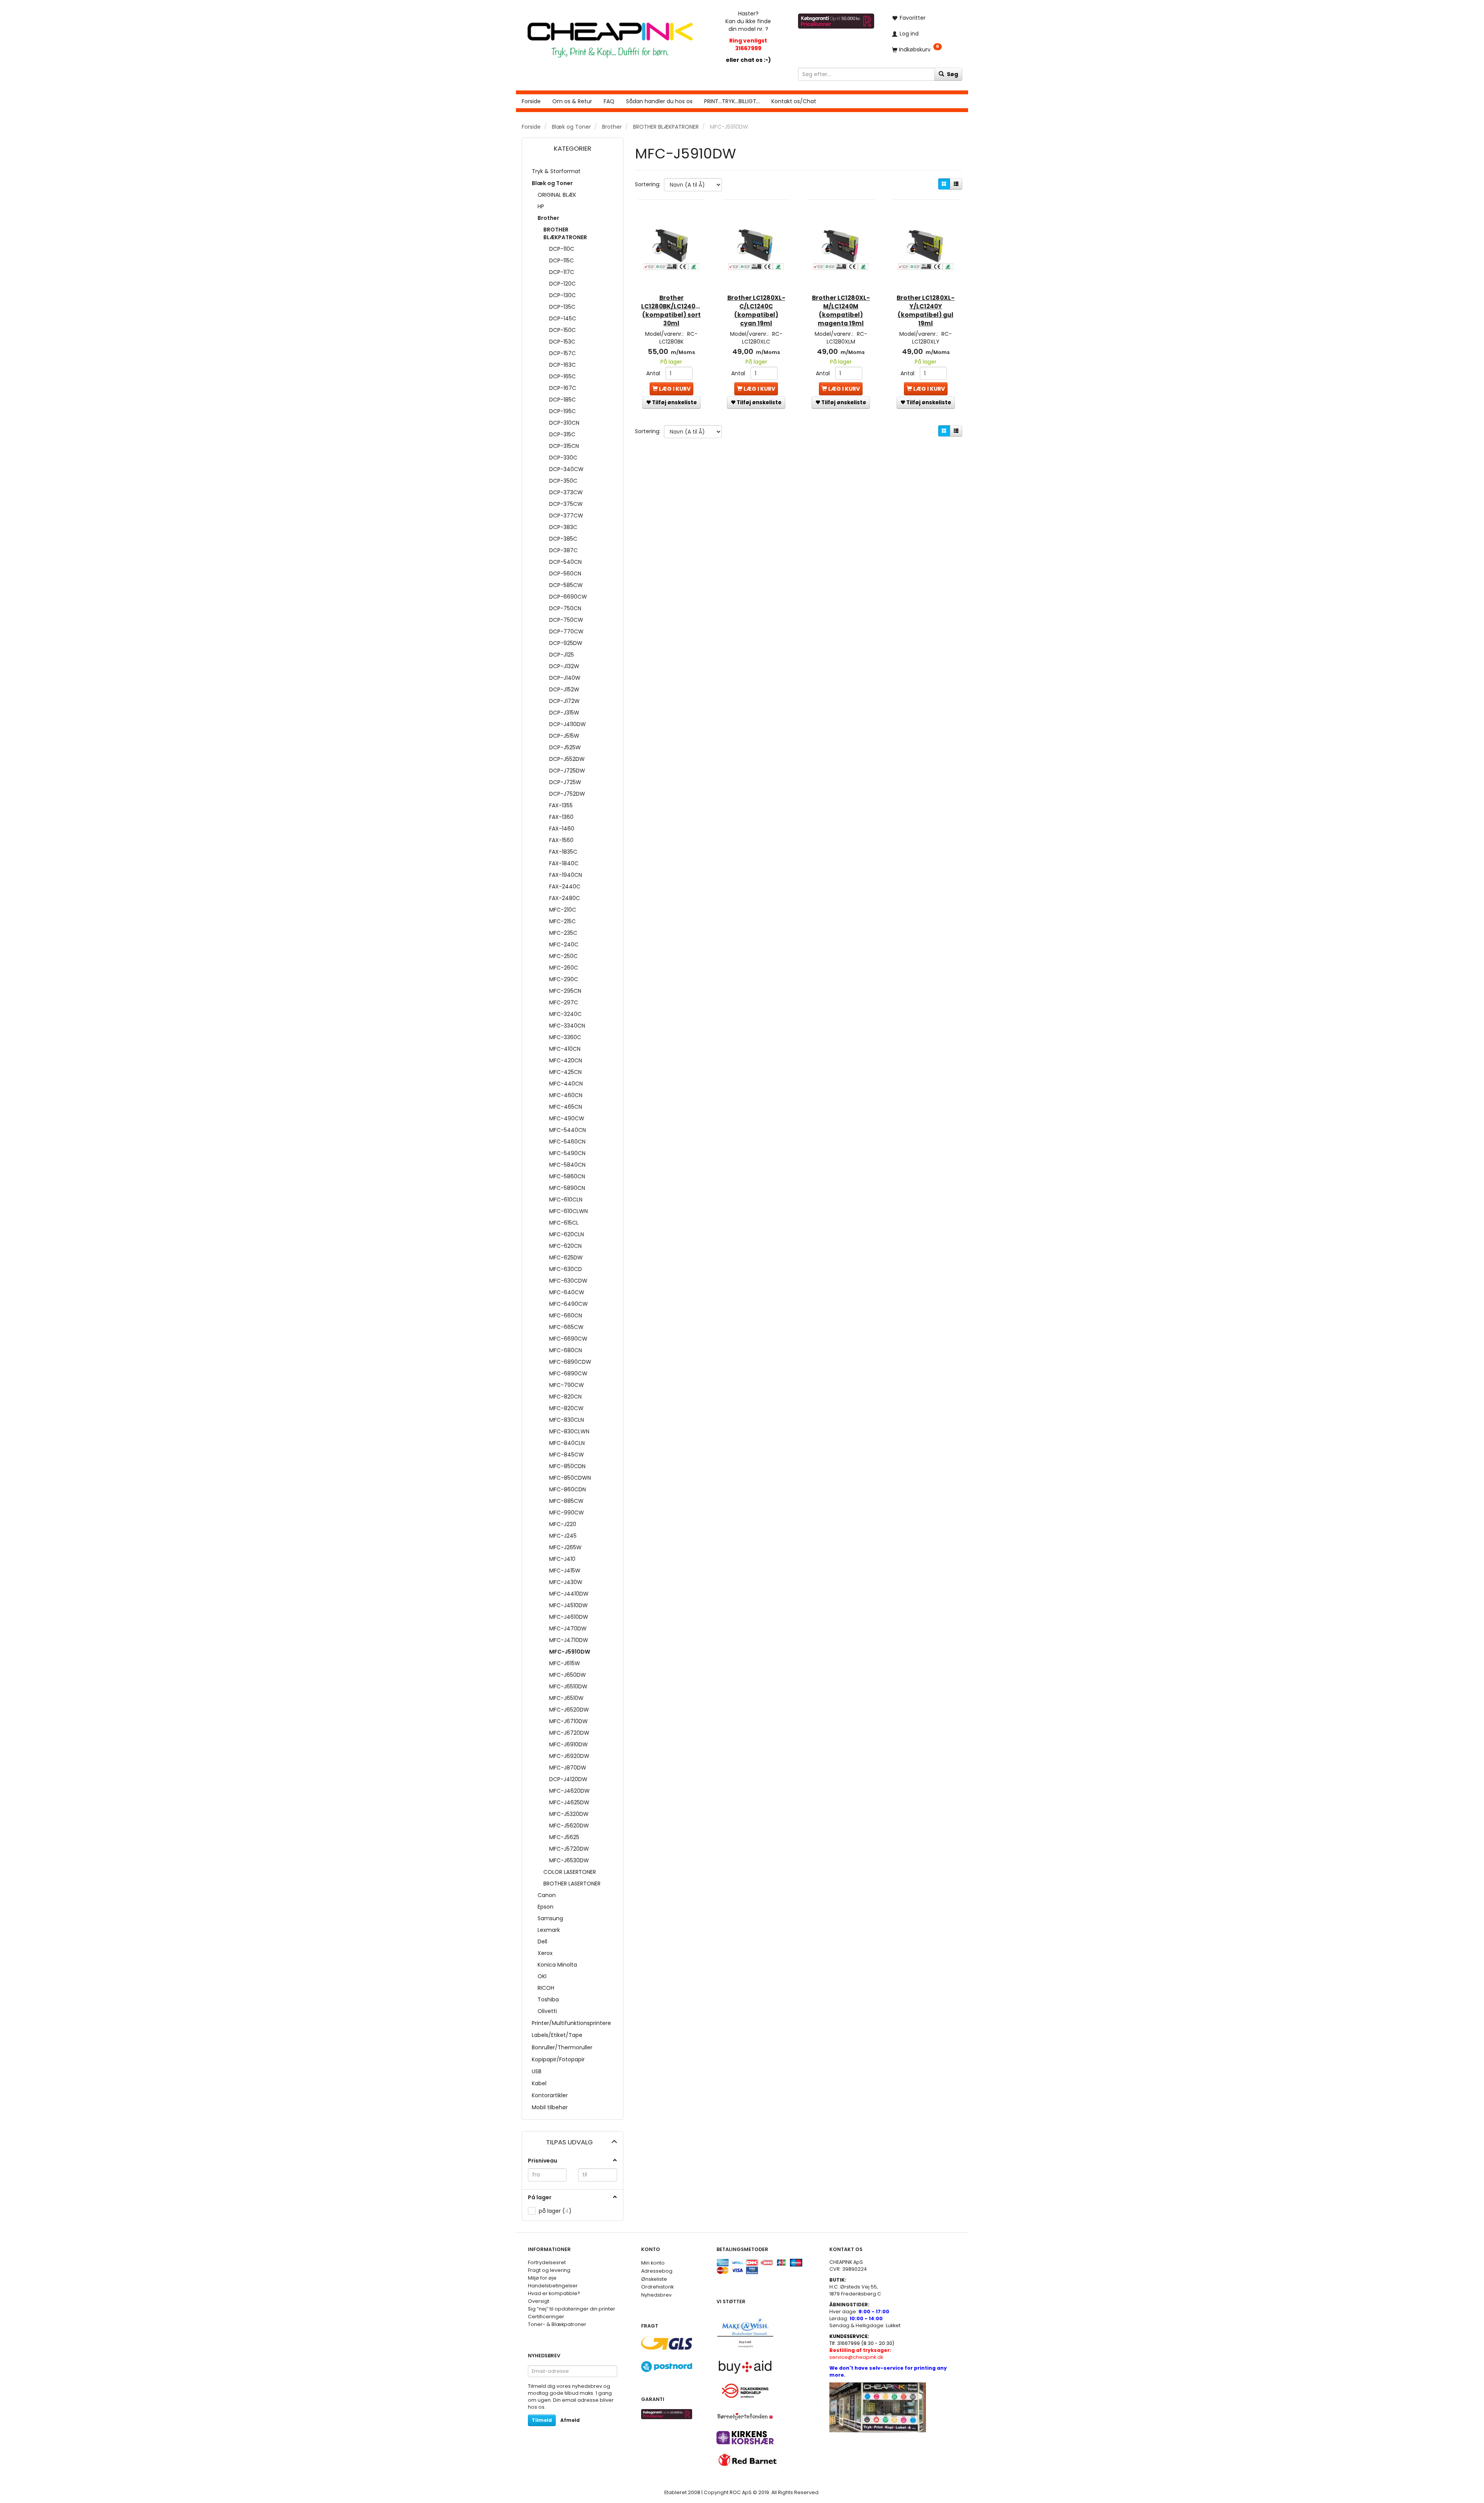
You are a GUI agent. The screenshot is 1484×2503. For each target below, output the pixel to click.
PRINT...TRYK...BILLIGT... (732, 101)
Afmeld (570, 2420)
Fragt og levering (549, 2270)
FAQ (609, 101)
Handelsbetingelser (553, 2286)
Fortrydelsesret (547, 2262)
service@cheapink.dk (860, 2354)
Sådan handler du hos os (659, 101)
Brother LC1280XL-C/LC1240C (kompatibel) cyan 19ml (756, 311)
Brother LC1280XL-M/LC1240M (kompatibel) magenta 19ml (841, 311)
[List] (956, 184)
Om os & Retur (572, 101)
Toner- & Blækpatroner (557, 2324)
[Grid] (944, 184)
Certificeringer (546, 2317)
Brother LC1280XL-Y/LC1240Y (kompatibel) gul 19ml (926, 311)
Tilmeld (542, 2420)
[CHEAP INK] (610, 36)
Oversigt (539, 2301)
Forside (531, 101)
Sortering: (648, 184)
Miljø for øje (542, 2278)
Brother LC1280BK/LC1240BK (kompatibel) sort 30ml (671, 311)
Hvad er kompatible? (554, 2293)
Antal (654, 373)
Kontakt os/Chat (794, 101)
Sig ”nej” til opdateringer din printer (572, 2309)
